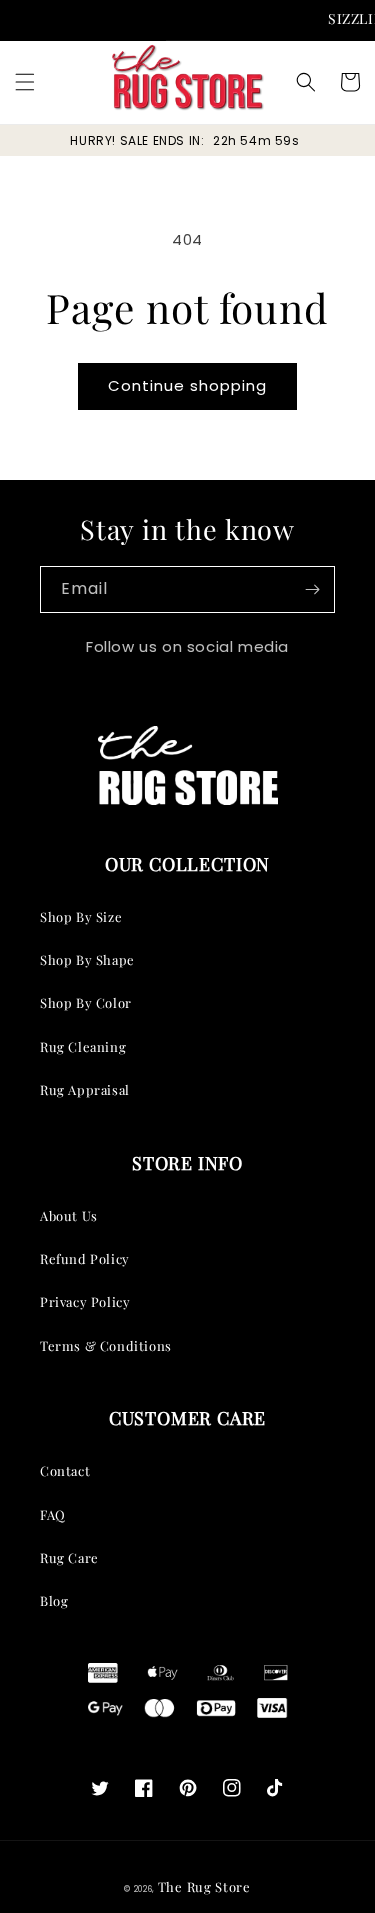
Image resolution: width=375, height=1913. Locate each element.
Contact (65, 1470)
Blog (54, 1600)
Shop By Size (81, 916)
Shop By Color (86, 1002)
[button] (25, 82)
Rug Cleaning (83, 1046)
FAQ (53, 1514)
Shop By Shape (87, 959)
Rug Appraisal (85, 1089)
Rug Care (69, 1557)
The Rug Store (204, 1886)
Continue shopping (187, 385)
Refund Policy (85, 1258)
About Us (69, 1215)
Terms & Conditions (106, 1345)
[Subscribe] (312, 589)
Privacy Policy (85, 1301)
